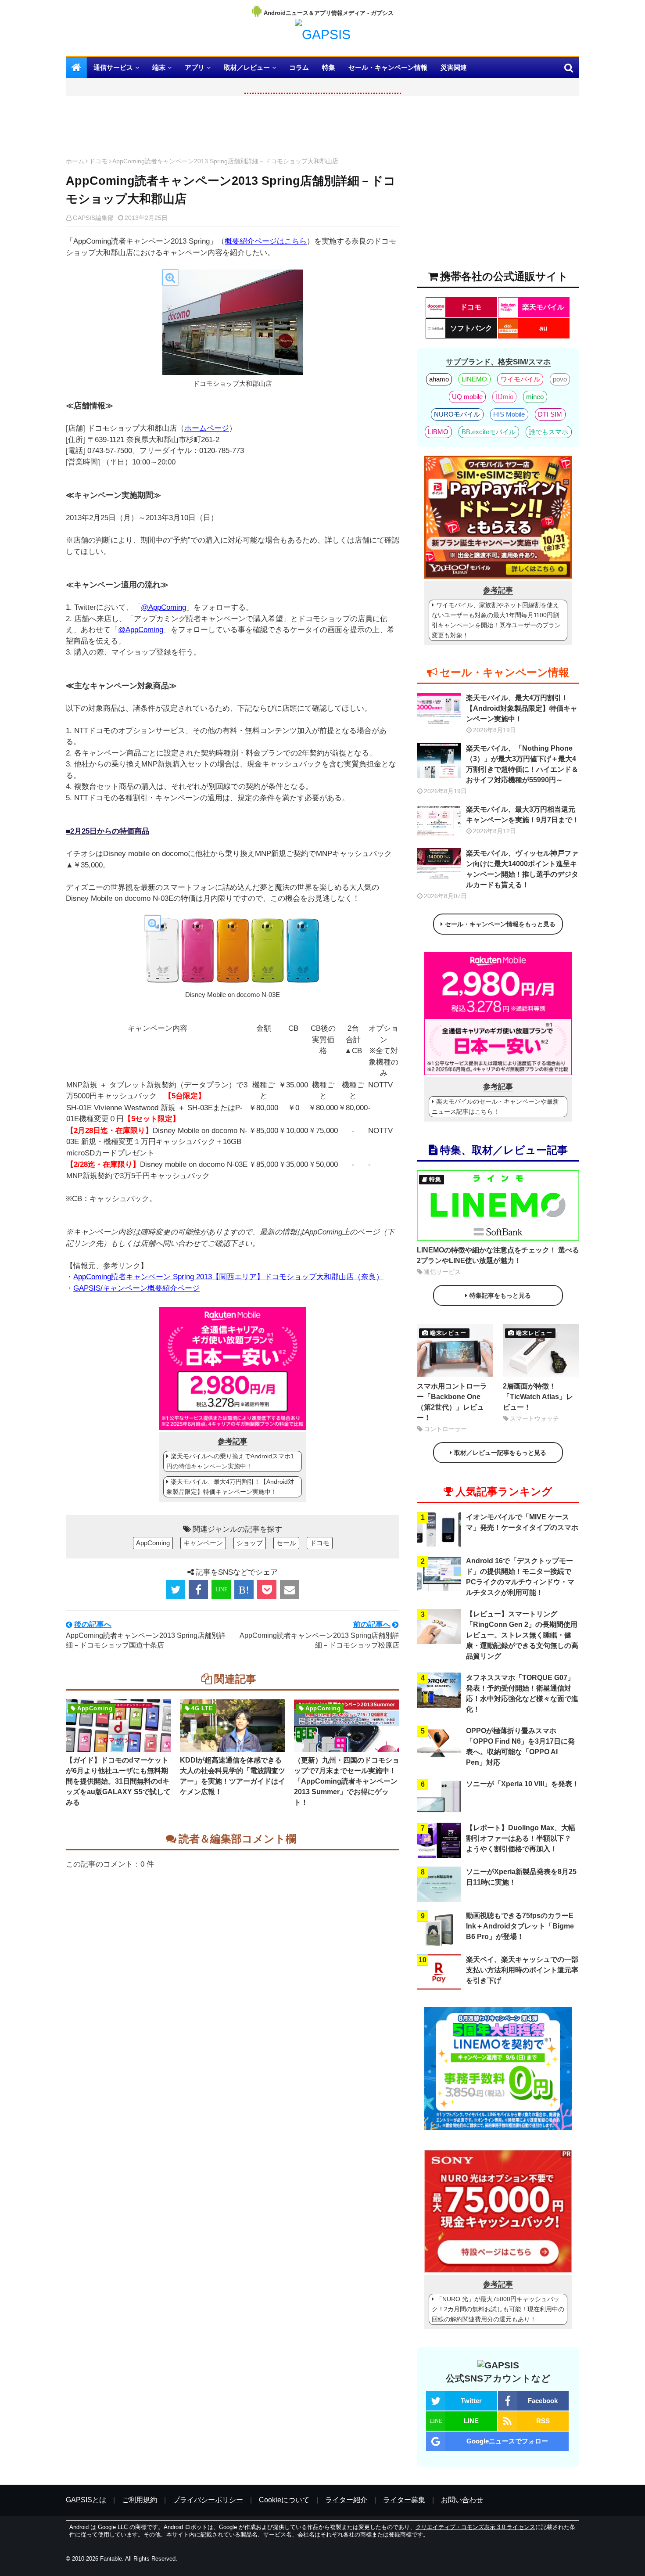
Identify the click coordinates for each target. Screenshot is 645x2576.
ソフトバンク (471, 328)
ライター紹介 (346, 2500)
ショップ (250, 1543)
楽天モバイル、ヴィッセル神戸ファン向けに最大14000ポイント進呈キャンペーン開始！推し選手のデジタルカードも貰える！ (522, 869)
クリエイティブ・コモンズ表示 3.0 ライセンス (475, 2527)
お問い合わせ (462, 2500)
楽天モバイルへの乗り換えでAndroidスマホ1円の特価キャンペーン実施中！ (230, 1461)
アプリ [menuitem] (195, 67)
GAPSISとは (86, 2500)
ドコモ (98, 161)
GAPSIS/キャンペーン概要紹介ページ (136, 1288)
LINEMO (474, 379)
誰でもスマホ (548, 432)
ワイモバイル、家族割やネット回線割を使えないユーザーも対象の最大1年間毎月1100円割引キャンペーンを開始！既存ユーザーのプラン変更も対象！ (496, 620)
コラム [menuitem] (299, 67)
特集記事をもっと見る (500, 1295)
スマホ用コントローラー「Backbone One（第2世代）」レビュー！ (452, 1402)
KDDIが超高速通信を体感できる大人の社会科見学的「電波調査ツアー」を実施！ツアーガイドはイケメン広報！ (233, 1776)
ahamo (439, 379)
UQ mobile (467, 397)
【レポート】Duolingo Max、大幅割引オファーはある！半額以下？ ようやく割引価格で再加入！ (521, 1838)
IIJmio (505, 397)
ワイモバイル (520, 379)
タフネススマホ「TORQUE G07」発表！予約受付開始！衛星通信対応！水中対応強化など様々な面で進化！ (522, 1693)
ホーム (75, 161)
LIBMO (438, 432)
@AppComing (163, 607)
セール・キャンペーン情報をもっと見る (500, 924)
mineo (535, 397)
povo (560, 379)
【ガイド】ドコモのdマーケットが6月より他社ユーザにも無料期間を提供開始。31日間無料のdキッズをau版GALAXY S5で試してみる (118, 1781)
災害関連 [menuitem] (454, 67)
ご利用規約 (140, 2500)
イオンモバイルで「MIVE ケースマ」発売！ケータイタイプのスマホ (522, 1522)
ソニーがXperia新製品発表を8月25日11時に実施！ (521, 1877)
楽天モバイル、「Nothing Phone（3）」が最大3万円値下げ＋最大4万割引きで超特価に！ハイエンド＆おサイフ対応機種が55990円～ (522, 764)
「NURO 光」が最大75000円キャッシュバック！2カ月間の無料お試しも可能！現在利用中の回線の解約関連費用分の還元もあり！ (498, 2309)
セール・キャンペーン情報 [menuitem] (388, 67)
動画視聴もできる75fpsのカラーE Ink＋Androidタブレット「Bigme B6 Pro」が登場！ (520, 1926)
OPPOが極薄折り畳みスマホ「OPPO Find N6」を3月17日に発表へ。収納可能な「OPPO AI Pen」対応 (520, 1747)
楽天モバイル (543, 307)
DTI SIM (550, 414)
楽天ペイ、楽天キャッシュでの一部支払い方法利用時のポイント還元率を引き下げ (522, 1970)
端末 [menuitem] (159, 67)
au (543, 328)
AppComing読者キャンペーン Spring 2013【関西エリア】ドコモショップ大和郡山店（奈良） (228, 1277)
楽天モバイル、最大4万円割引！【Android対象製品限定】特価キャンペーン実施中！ (230, 1487)
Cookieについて (284, 2500)
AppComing (153, 1543)
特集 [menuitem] (329, 67)
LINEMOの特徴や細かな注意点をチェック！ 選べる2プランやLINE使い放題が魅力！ (498, 1255)
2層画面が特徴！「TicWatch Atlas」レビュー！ (538, 1397)
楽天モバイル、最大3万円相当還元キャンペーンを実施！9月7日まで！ (523, 815)
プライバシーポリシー (208, 2500)
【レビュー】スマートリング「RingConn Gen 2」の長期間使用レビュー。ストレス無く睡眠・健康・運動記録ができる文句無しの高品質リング (522, 1635)
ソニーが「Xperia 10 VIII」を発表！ (523, 1784)
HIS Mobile (509, 414)
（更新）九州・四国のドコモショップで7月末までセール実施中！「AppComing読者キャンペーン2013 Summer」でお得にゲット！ (347, 1781)
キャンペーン (203, 1543)
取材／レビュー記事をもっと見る (500, 1453)
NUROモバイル (457, 414)
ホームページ (207, 428)
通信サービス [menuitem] (113, 67)
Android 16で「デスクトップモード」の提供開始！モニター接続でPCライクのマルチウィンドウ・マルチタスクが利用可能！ (520, 1577)
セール (286, 1543)
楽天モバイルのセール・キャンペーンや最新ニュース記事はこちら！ (495, 1106)
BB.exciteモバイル (489, 432)
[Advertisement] (233, 129)
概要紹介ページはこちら (266, 241)
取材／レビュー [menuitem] (247, 67)
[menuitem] (76, 68)
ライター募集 (404, 2500)
